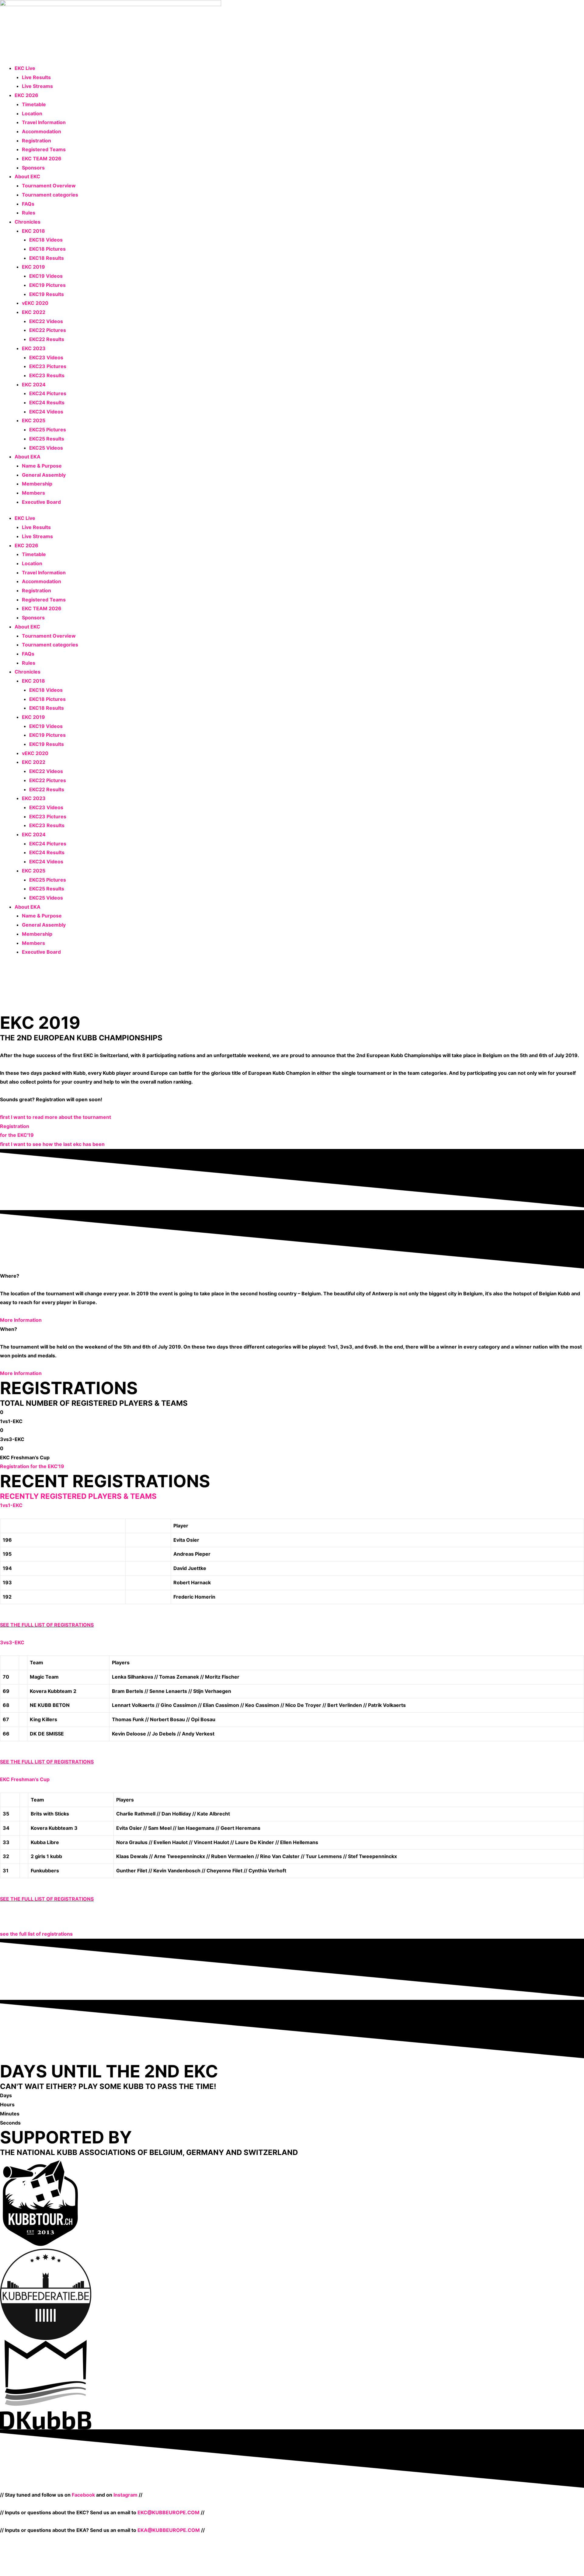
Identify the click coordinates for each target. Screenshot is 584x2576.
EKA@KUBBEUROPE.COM (169, 2530)
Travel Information (44, 122)
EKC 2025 (34, 420)
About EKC (27, 176)
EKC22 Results (47, 339)
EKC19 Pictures (47, 285)
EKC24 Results (47, 402)
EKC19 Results (47, 294)
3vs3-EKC (12, 1642)
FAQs (28, 204)
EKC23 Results (47, 375)
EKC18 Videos (46, 240)
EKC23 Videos (46, 357)
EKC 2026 (26, 95)
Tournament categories (50, 195)
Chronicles (28, 222)
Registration (36, 141)
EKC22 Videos (46, 321)
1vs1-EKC (11, 1505)
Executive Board (41, 502)
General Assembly (44, 475)
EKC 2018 (33, 231)
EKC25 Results (47, 439)
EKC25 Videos (46, 448)
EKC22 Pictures (48, 330)
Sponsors (33, 168)
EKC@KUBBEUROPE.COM (169, 2512)
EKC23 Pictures (48, 366)
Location (32, 113)
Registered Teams (44, 149)
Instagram (125, 2495)
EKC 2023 (34, 348)
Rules (29, 213)
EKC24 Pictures (48, 393)
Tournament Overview (49, 186)
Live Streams (37, 86)
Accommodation (42, 131)
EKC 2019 (33, 267)
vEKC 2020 (35, 303)
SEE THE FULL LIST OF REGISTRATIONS (47, 1625)
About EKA (28, 457)
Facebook (83, 2495)
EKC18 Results (47, 258)
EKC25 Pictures (48, 430)
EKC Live (25, 68)
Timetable (34, 104)
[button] (292, 1506)
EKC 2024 (34, 385)
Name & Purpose (42, 466)
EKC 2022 (34, 312)
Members (33, 493)
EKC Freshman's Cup (25, 1779)
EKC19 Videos (46, 276)
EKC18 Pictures (47, 249)
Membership (37, 484)
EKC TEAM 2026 (42, 158)
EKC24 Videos (46, 412)
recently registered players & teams (78, 1496)
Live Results (36, 77)
